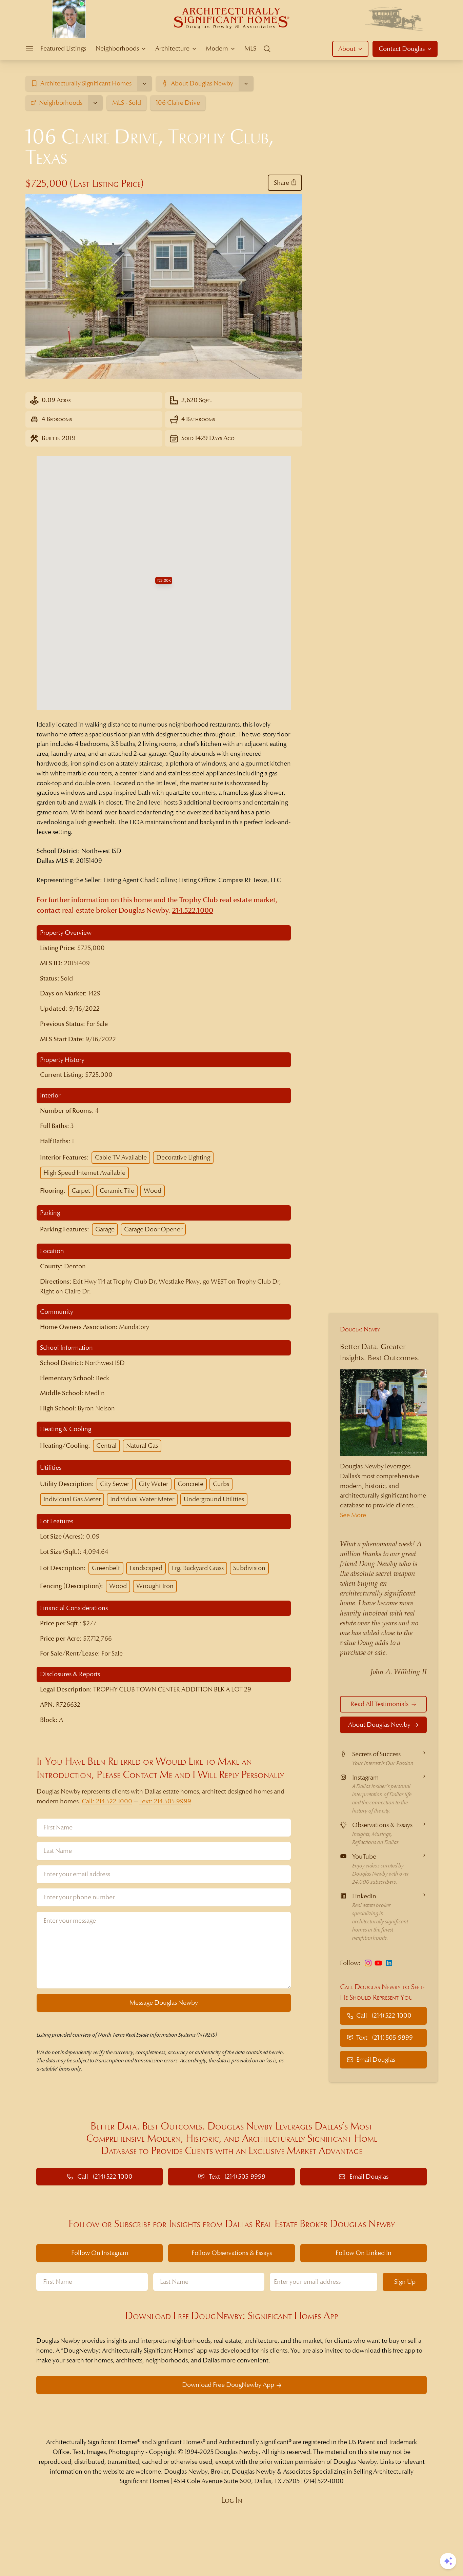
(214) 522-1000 (324, 2481)
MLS (250, 48)
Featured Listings (63, 48)
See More (353, 1515)
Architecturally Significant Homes (92, 2442)
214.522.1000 (193, 910)
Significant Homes (178, 2442)
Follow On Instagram (100, 2253)
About (347, 49)
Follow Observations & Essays (232, 2253)
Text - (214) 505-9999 (385, 2037)
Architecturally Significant (254, 2442)
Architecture (172, 48)
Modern (217, 48)
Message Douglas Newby (164, 2003)
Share (281, 183)
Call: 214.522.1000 (107, 1801)
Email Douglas (376, 2059)
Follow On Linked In (364, 2253)
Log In (232, 2500)
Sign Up (405, 2282)
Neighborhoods (117, 48)
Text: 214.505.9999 (165, 1801)
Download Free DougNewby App (228, 2385)
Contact (402, 49)
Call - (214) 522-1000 (384, 2015)
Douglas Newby (360, 1329)
